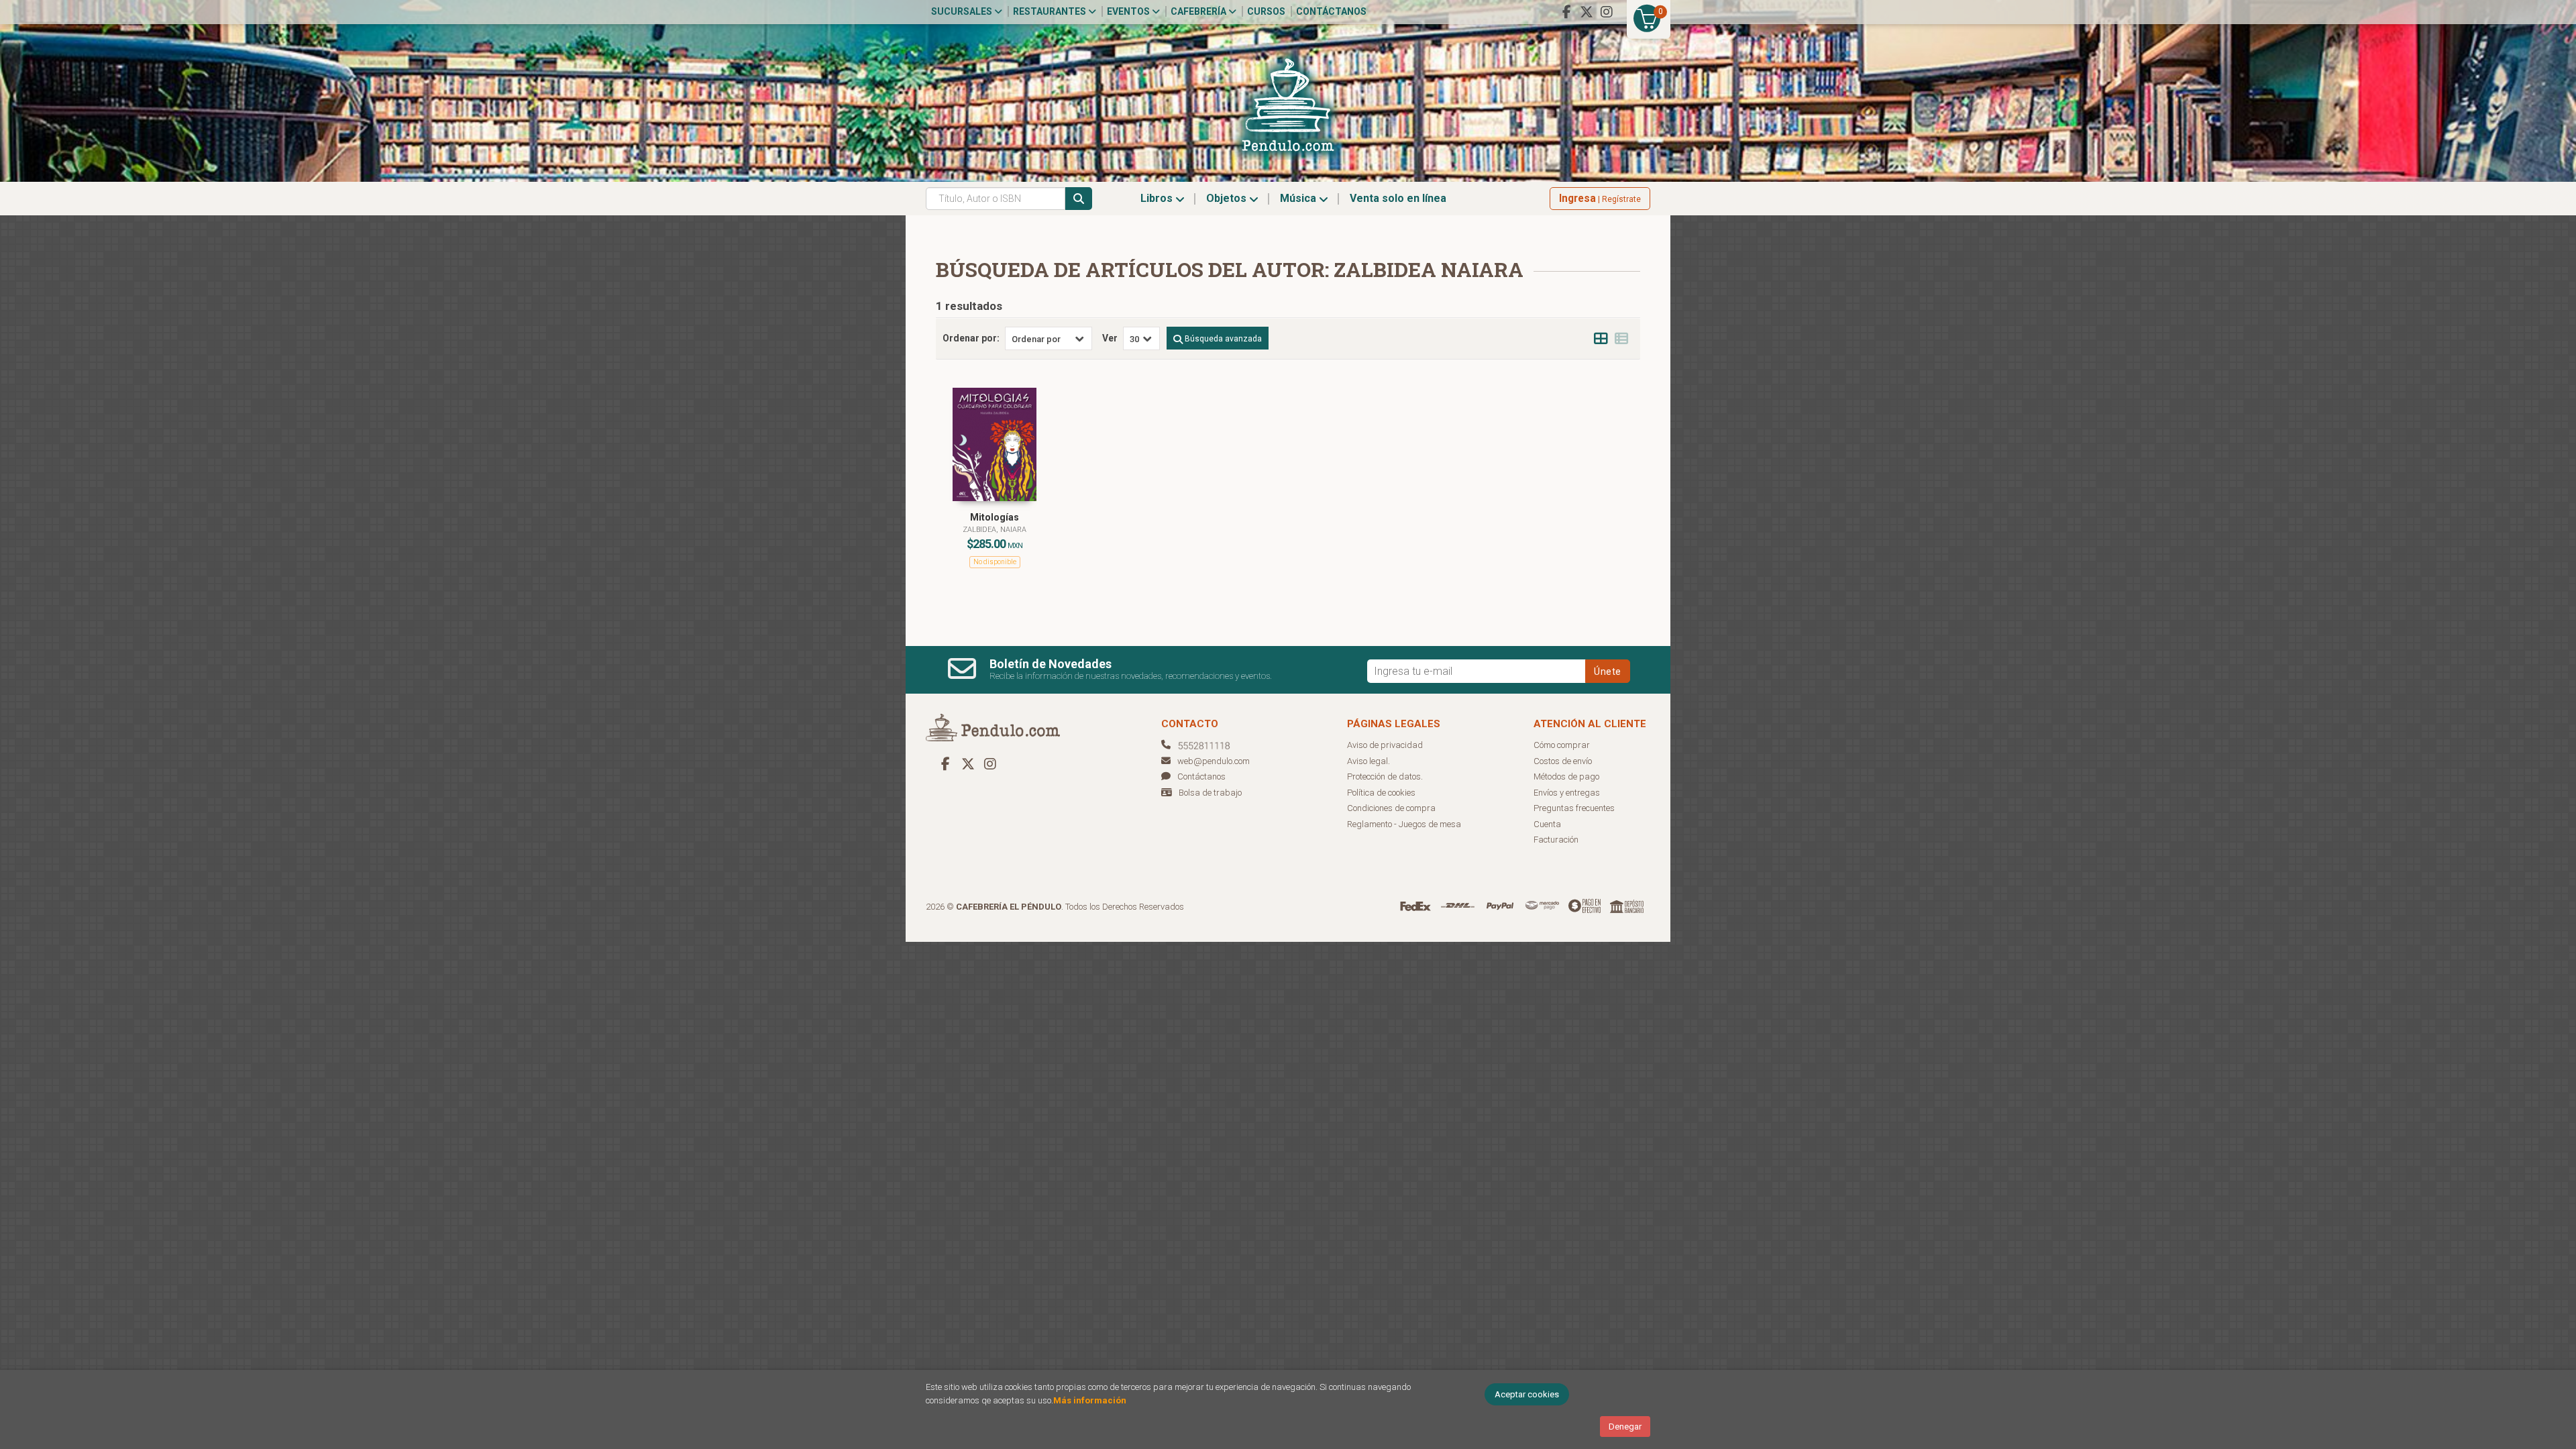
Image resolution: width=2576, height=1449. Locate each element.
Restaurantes (1051, 11)
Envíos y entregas (1567, 793)
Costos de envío (1563, 761)
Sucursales (963, 11)
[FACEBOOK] (1566, 12)
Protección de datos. (1385, 776)
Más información (1090, 1400)
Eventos (1129, 11)
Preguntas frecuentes (1574, 808)
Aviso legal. (1368, 761)
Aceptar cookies (1527, 1394)
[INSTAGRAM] (1607, 12)
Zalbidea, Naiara (995, 530)
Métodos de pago (1566, 776)
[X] (1587, 12)
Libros (1158, 198)
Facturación (1556, 840)
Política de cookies (1381, 793)
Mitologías (995, 517)
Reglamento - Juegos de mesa (1404, 824)
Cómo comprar (1562, 745)
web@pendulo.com (1214, 761)
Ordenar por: (971, 338)
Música (1299, 198)
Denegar (1625, 1427)
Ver (1110, 338)
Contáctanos (1331, 11)
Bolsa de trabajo (1210, 793)
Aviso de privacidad (1385, 745)
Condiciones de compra (1391, 808)
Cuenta (1547, 824)
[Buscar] (1079, 199)
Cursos (1266, 11)
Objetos (1228, 198)
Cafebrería (1199, 11)
